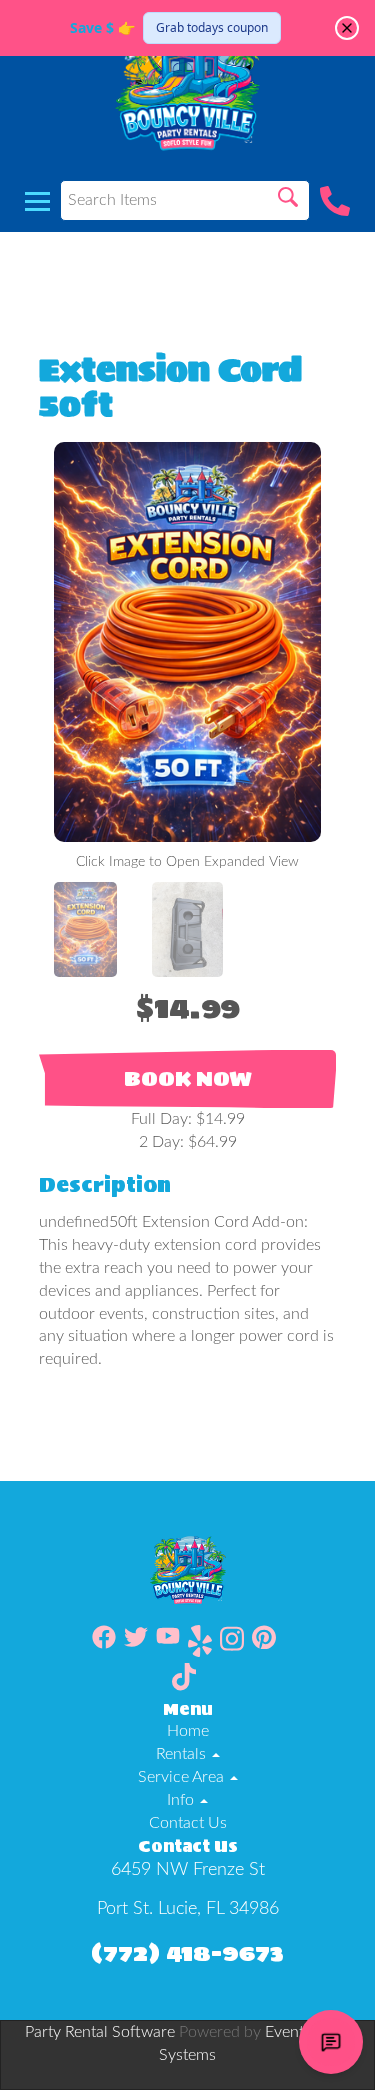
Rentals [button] (183, 1754)
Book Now (188, 1079)
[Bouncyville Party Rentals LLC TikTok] (184, 1680)
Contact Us (188, 1823)
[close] (347, 28)
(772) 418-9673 (187, 1952)
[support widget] (331, 2042)
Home (188, 1731)
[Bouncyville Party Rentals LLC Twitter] (136, 1644)
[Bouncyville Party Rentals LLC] (187, 85)
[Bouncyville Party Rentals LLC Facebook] (104, 1644)
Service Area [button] (183, 1777)
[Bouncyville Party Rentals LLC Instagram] (232, 1644)
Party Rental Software (100, 2032)
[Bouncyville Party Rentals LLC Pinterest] (264, 1644)
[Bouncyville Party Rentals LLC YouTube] (168, 1644)
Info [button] (182, 1800)
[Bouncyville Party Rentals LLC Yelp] (200, 1644)
